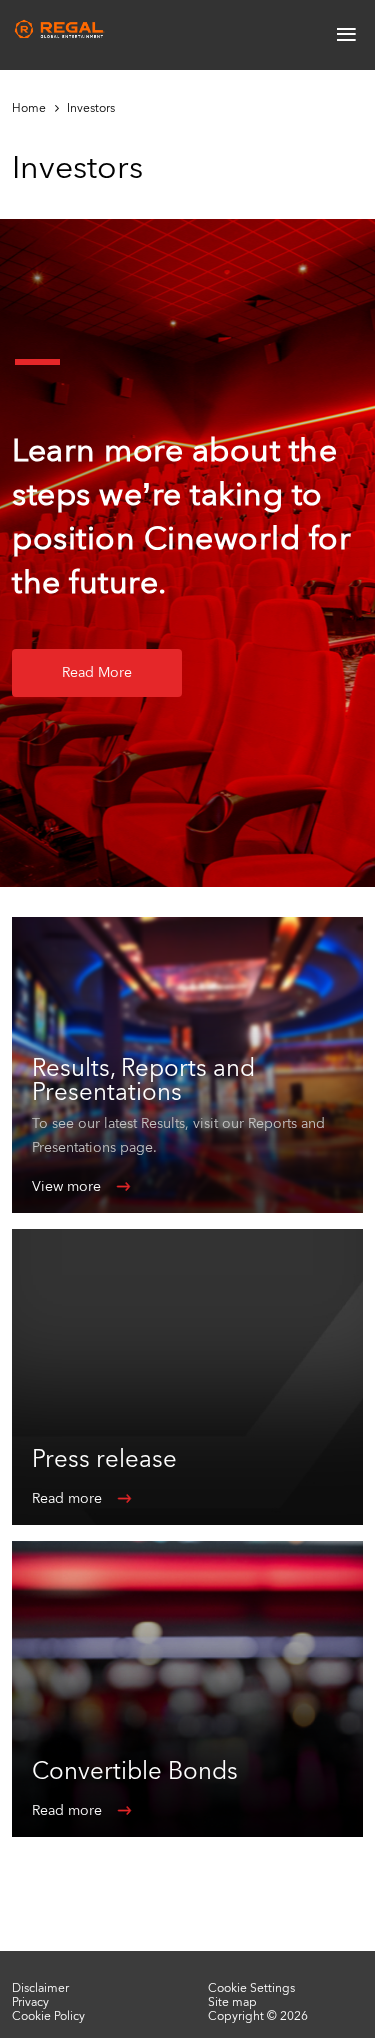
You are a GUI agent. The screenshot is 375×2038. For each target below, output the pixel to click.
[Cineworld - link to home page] (60, 29)
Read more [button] (97, 672)
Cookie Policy (48, 2016)
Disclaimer (40, 1988)
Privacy (30, 2002)
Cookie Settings (251, 1988)
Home (29, 108)
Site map (232, 2002)
